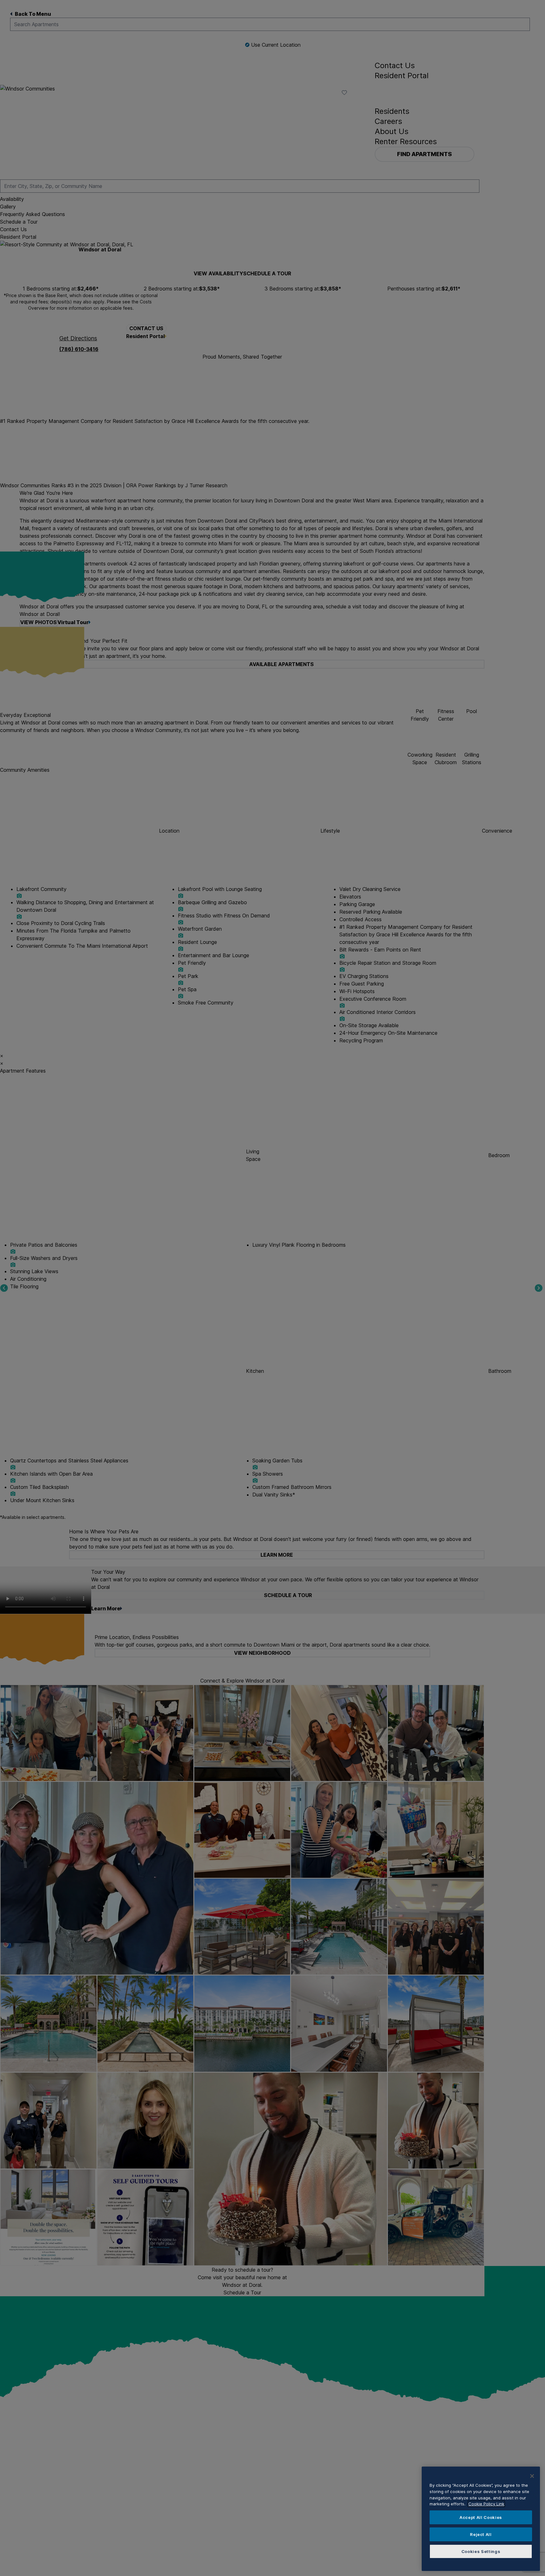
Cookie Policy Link (486, 2504)
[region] (481, 2519)
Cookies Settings (481, 2551)
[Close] (532, 2476)
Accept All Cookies (481, 2517)
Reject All (481, 2534)
